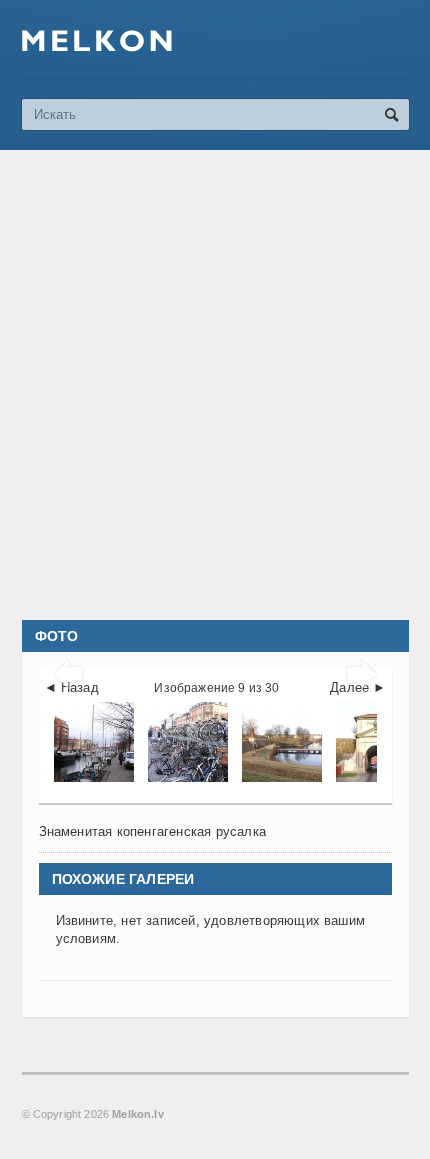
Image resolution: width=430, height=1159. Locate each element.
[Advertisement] (215, 385)
